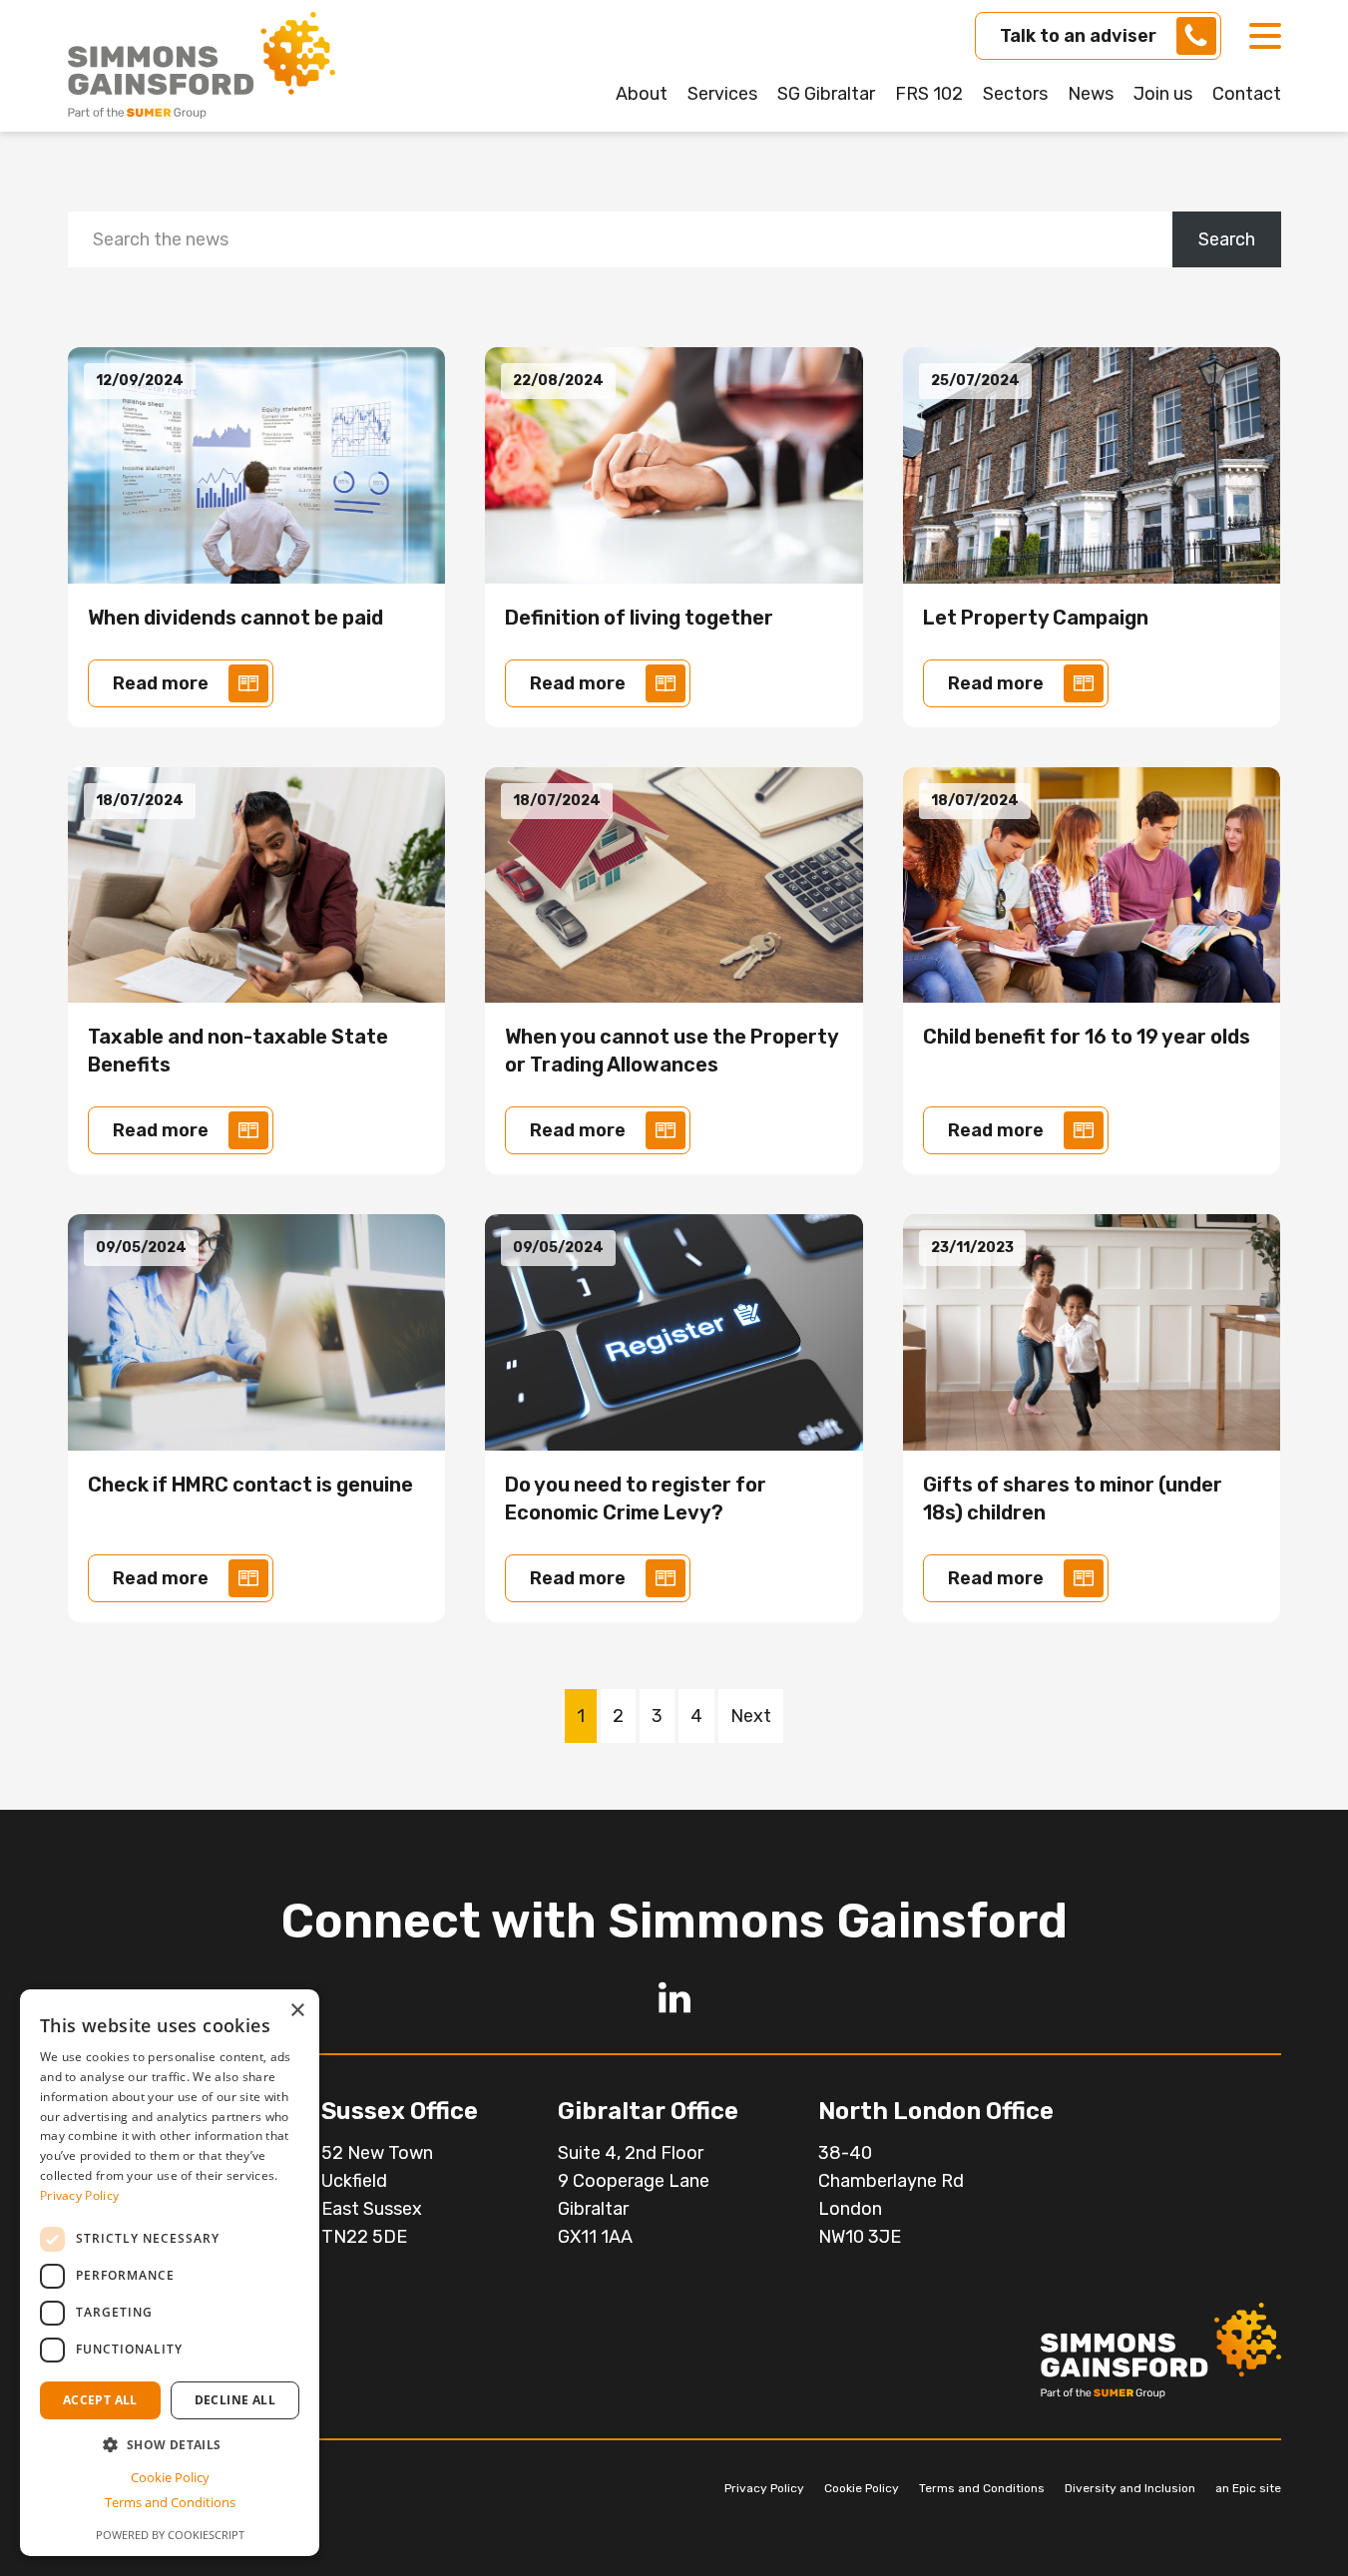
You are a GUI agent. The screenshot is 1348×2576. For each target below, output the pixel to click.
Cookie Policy (862, 2488)
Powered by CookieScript (170, 2535)
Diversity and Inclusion (1130, 2488)
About (642, 94)
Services (722, 94)
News (1091, 94)
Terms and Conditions (982, 2488)
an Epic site (1248, 2488)
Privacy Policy (764, 2488)
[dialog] (170, 2273)
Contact (1247, 94)
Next (751, 1716)
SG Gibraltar (826, 94)
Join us (1163, 94)
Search (1227, 239)
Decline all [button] (235, 2400)
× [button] (297, 2011)
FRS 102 (929, 94)
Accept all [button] (100, 2400)
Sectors (1015, 94)
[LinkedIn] (674, 1997)
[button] (170, 2445)
